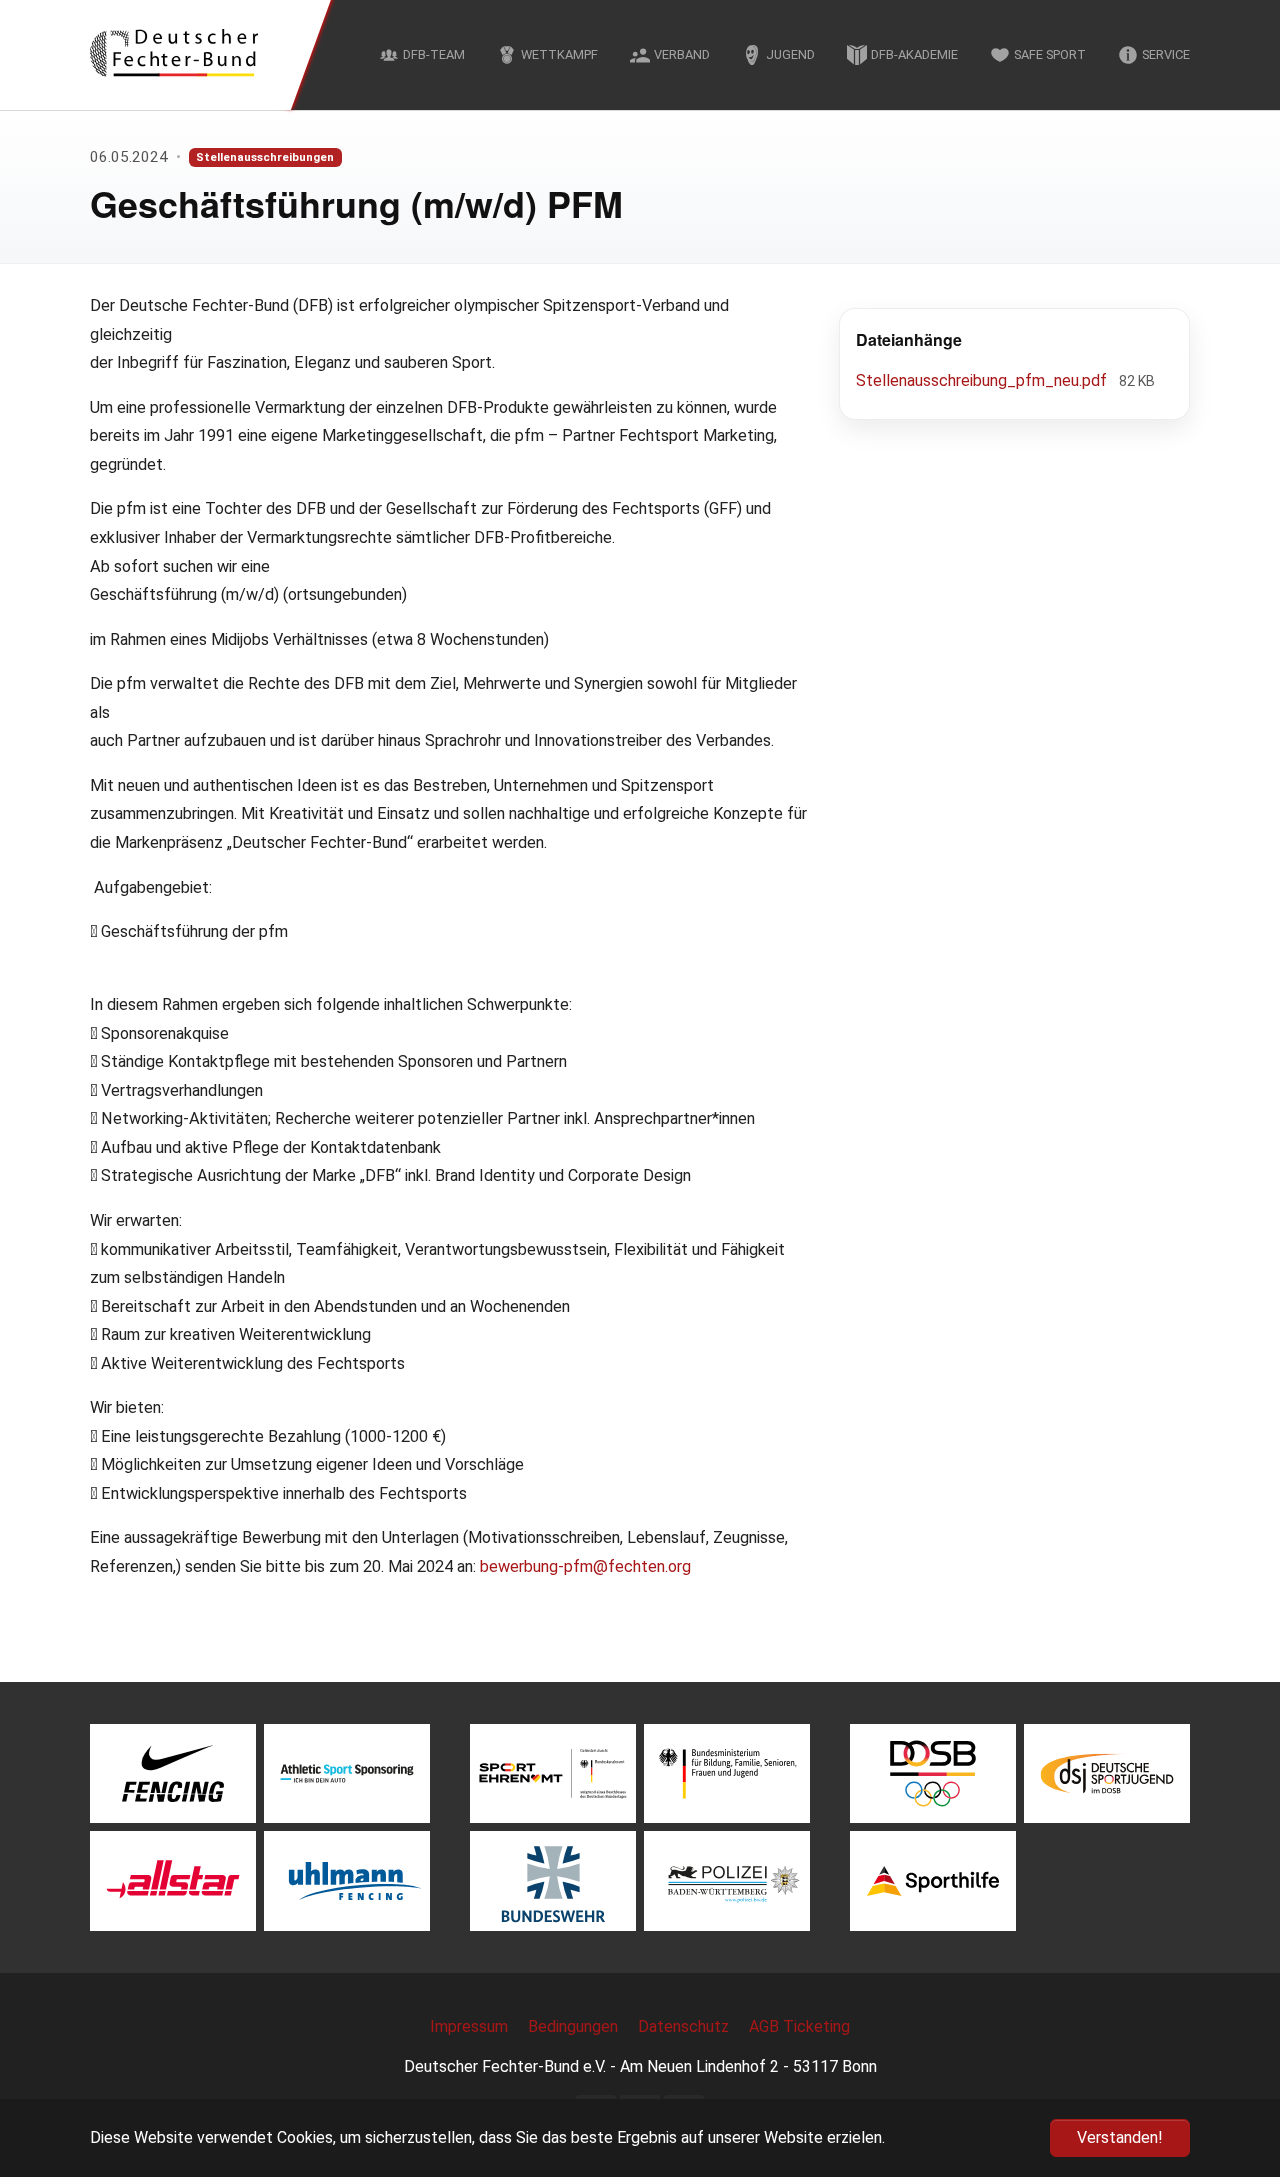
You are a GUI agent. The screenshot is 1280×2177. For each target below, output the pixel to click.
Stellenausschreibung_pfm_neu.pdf (983, 380)
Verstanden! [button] (1120, 2137)
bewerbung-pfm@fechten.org (585, 1566)
